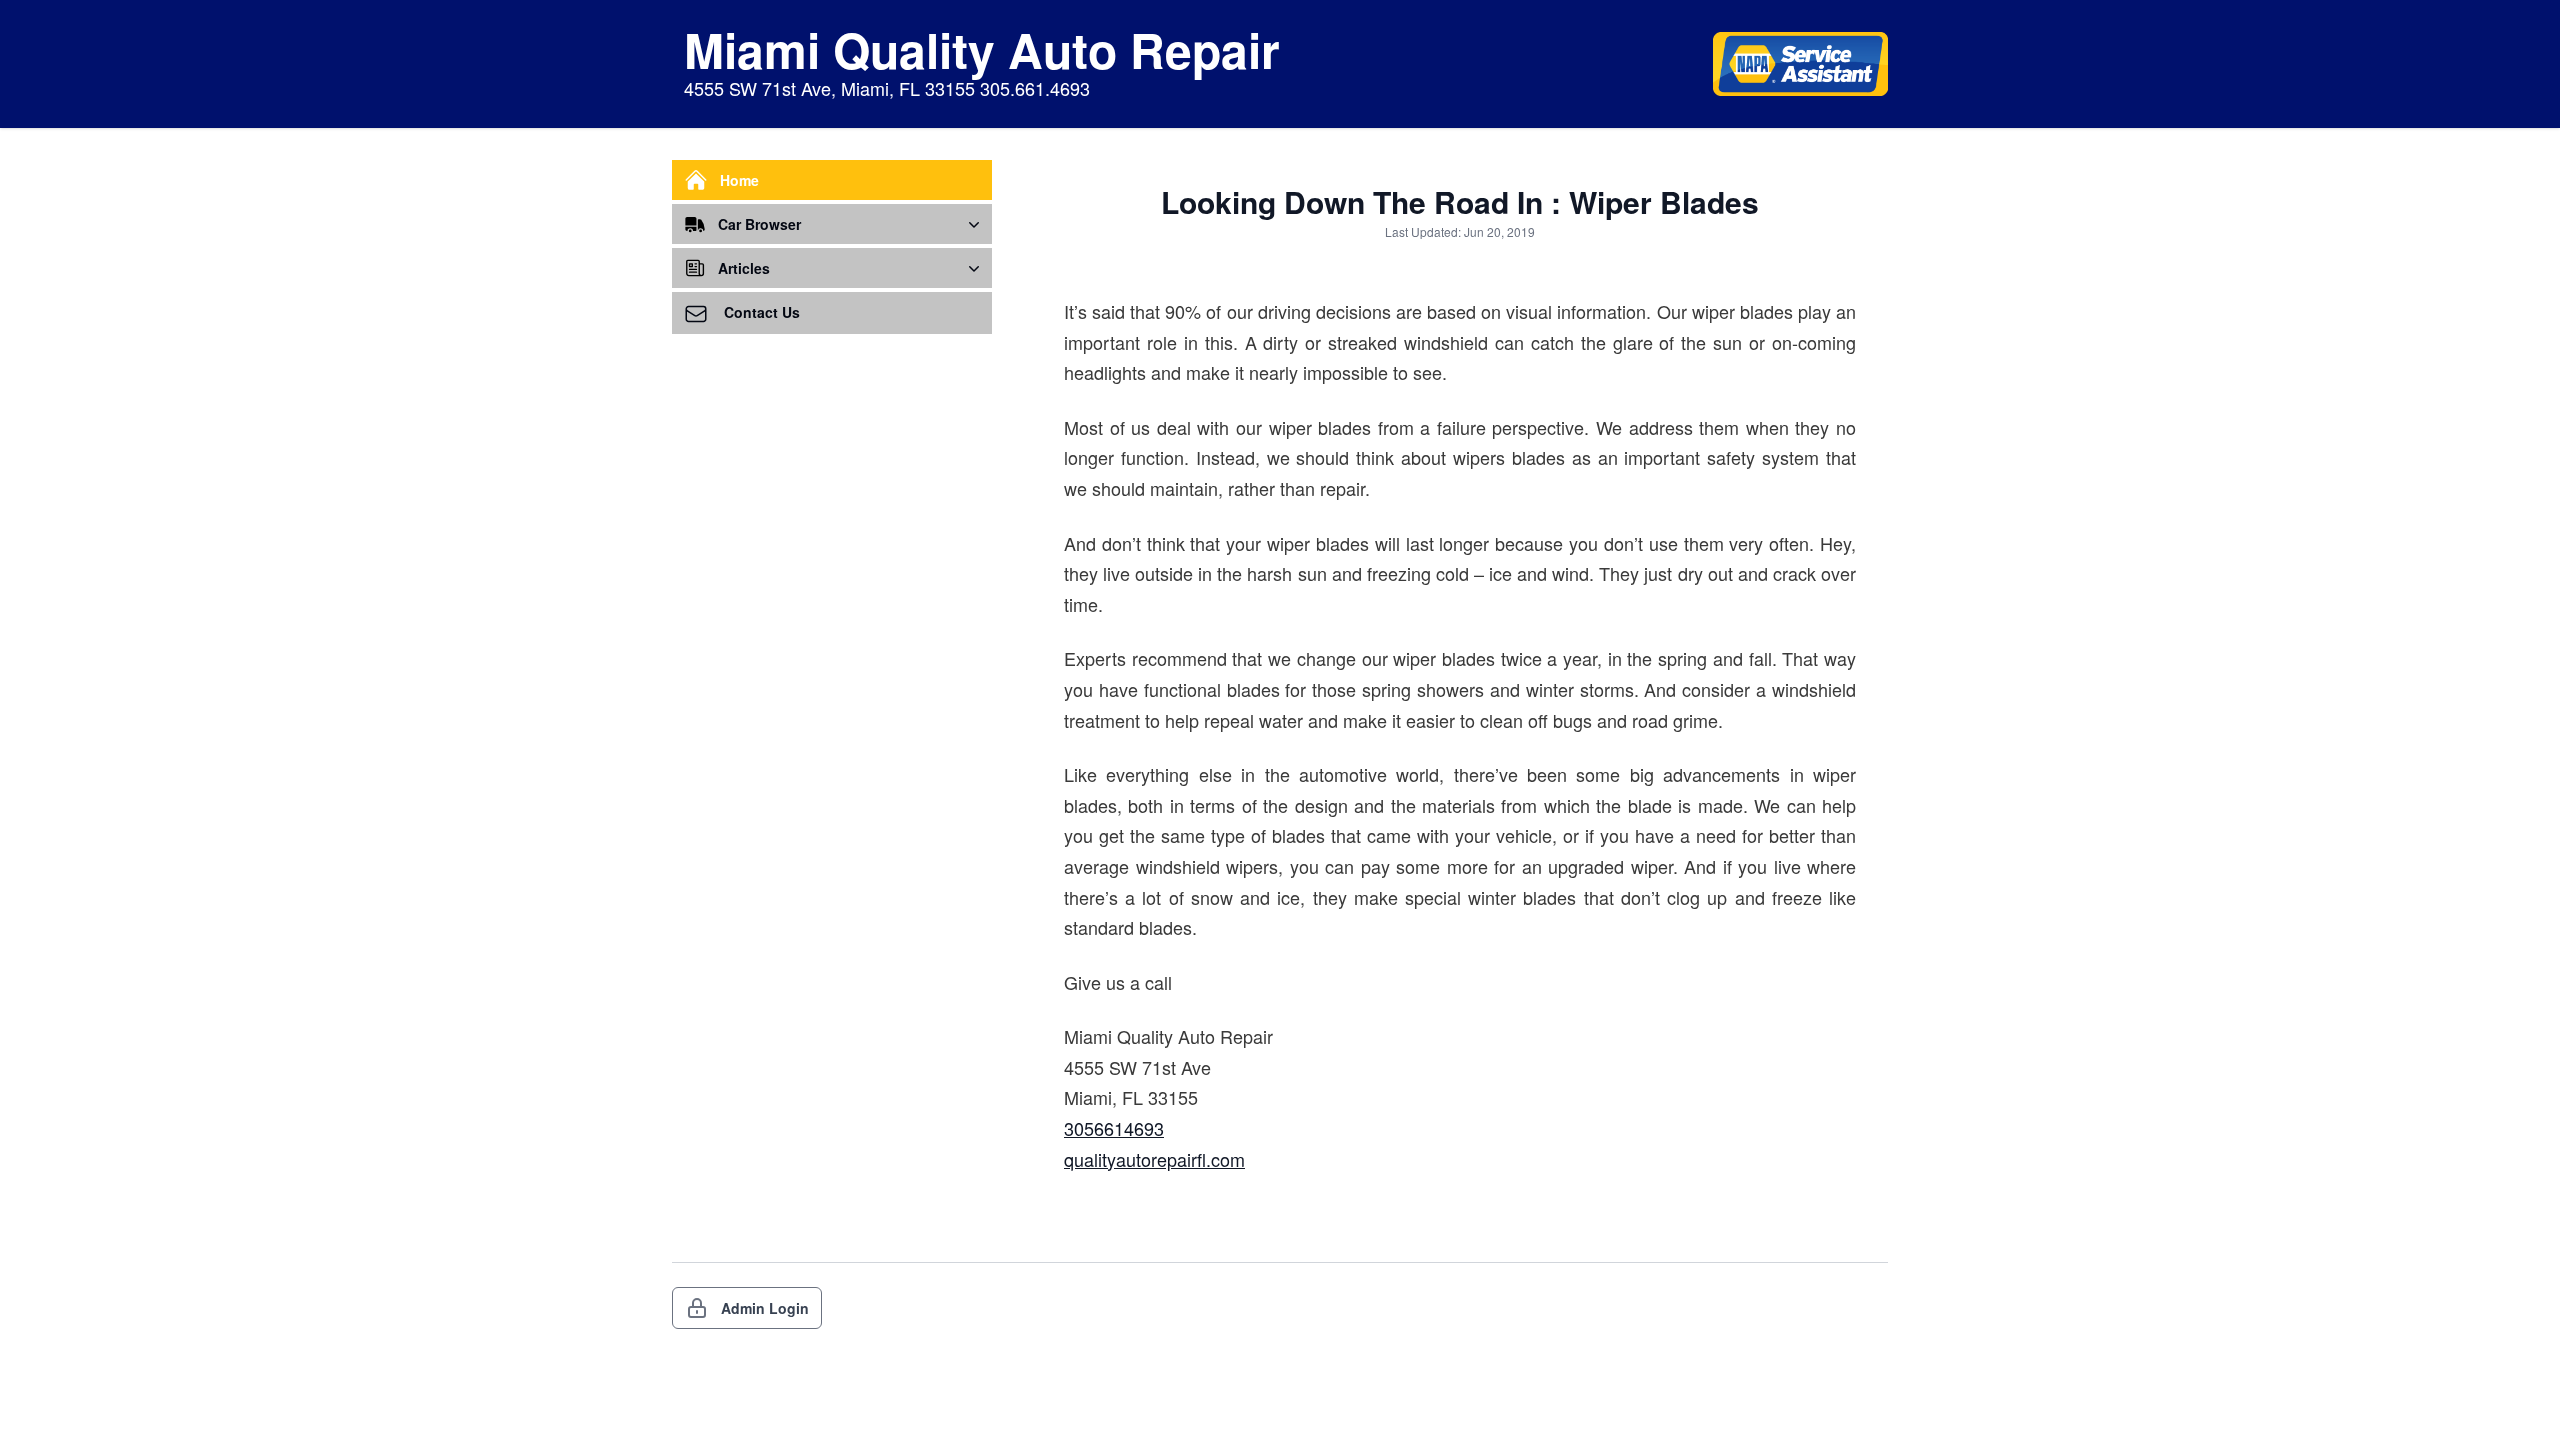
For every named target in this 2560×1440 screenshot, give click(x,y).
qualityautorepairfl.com (1154, 1159)
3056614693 (1114, 1128)
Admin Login (765, 1308)
